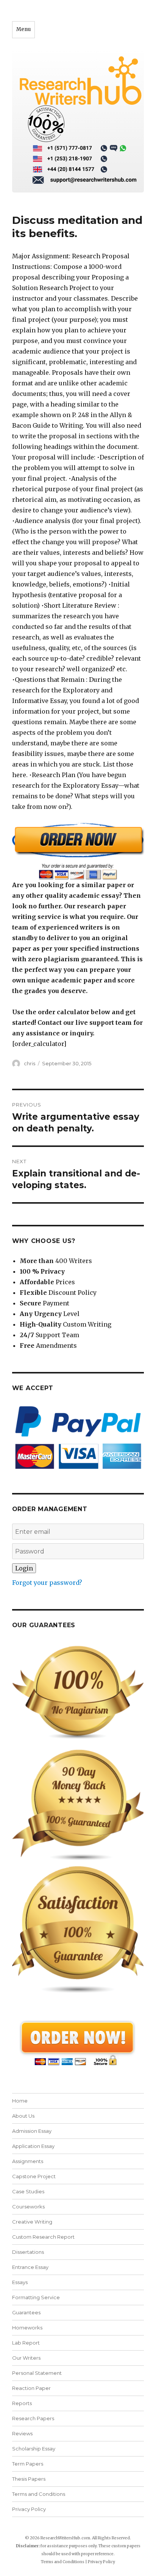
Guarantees (26, 2312)
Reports (22, 2403)
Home (20, 2101)
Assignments (28, 2161)
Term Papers (28, 2464)
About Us (23, 2116)
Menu (23, 29)
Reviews (22, 2433)
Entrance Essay (30, 2267)
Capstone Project (34, 2176)
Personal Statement (37, 2373)
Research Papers (33, 2418)
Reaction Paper (31, 2388)
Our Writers (26, 2358)
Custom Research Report (43, 2237)
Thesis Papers (29, 2479)
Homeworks (27, 2328)
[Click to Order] (78, 851)
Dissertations (28, 2252)
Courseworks (28, 2207)
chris (30, 1063)
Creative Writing (32, 2222)
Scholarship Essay (34, 2449)
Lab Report (26, 2343)
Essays (20, 2282)
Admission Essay (32, 2131)
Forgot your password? (47, 1583)
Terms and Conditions (39, 2494)
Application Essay (33, 2146)
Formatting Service (36, 2297)
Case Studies (28, 2191)
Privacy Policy (29, 2509)
